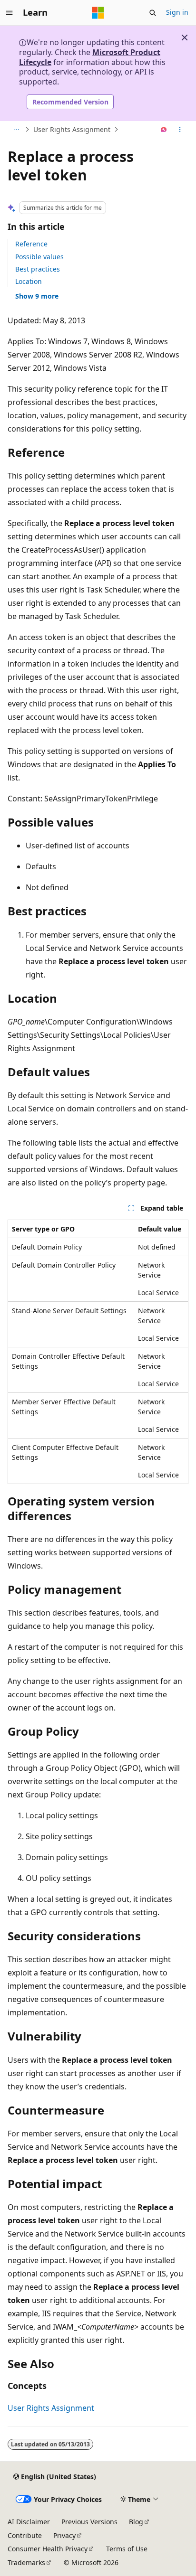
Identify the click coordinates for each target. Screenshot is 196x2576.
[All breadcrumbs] (16, 130)
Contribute (25, 2535)
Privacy (64, 2535)
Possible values (39, 257)
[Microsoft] (98, 13)
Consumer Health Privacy (48, 2549)
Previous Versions (89, 2522)
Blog (136, 2522)
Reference (31, 244)
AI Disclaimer (29, 2522)
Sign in (177, 12)
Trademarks (26, 2562)
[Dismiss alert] (185, 38)
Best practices (38, 269)
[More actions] (180, 130)
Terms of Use (127, 2549)
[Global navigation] (10, 13)
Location (29, 281)
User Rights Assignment (72, 129)
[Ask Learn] (164, 130)
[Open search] (153, 13)
